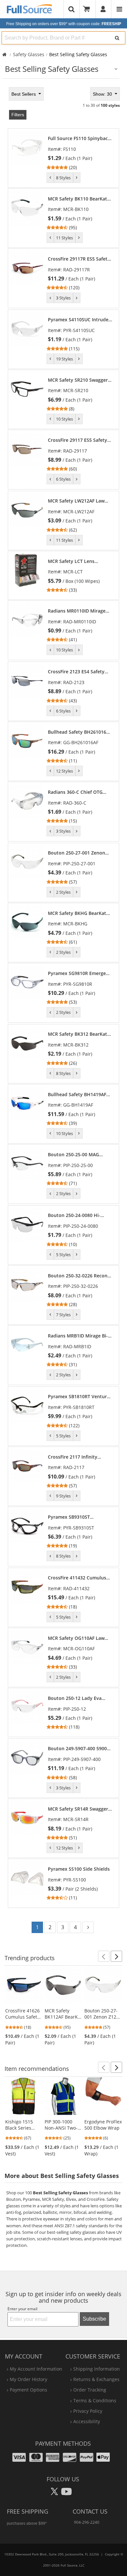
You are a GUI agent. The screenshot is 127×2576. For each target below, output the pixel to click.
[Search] (117, 38)
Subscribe (94, 2319)
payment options (28, 2390)
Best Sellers (24, 94)
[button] (104, 1956)
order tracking (90, 2390)
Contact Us (90, 2511)
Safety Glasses (29, 54)
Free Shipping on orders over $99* (64, 24)
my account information (36, 2369)
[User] (103, 9)
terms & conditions (95, 2400)
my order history (28, 2379)
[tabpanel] (63, 1012)
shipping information (97, 2369)
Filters (18, 115)
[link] (80, 153)
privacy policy (88, 2411)
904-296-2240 (87, 2522)
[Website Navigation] (119, 9)
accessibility (87, 2421)
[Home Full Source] (4, 54)
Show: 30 (103, 94)
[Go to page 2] (88, 1927)
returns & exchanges (96, 2379)
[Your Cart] (89, 9)
